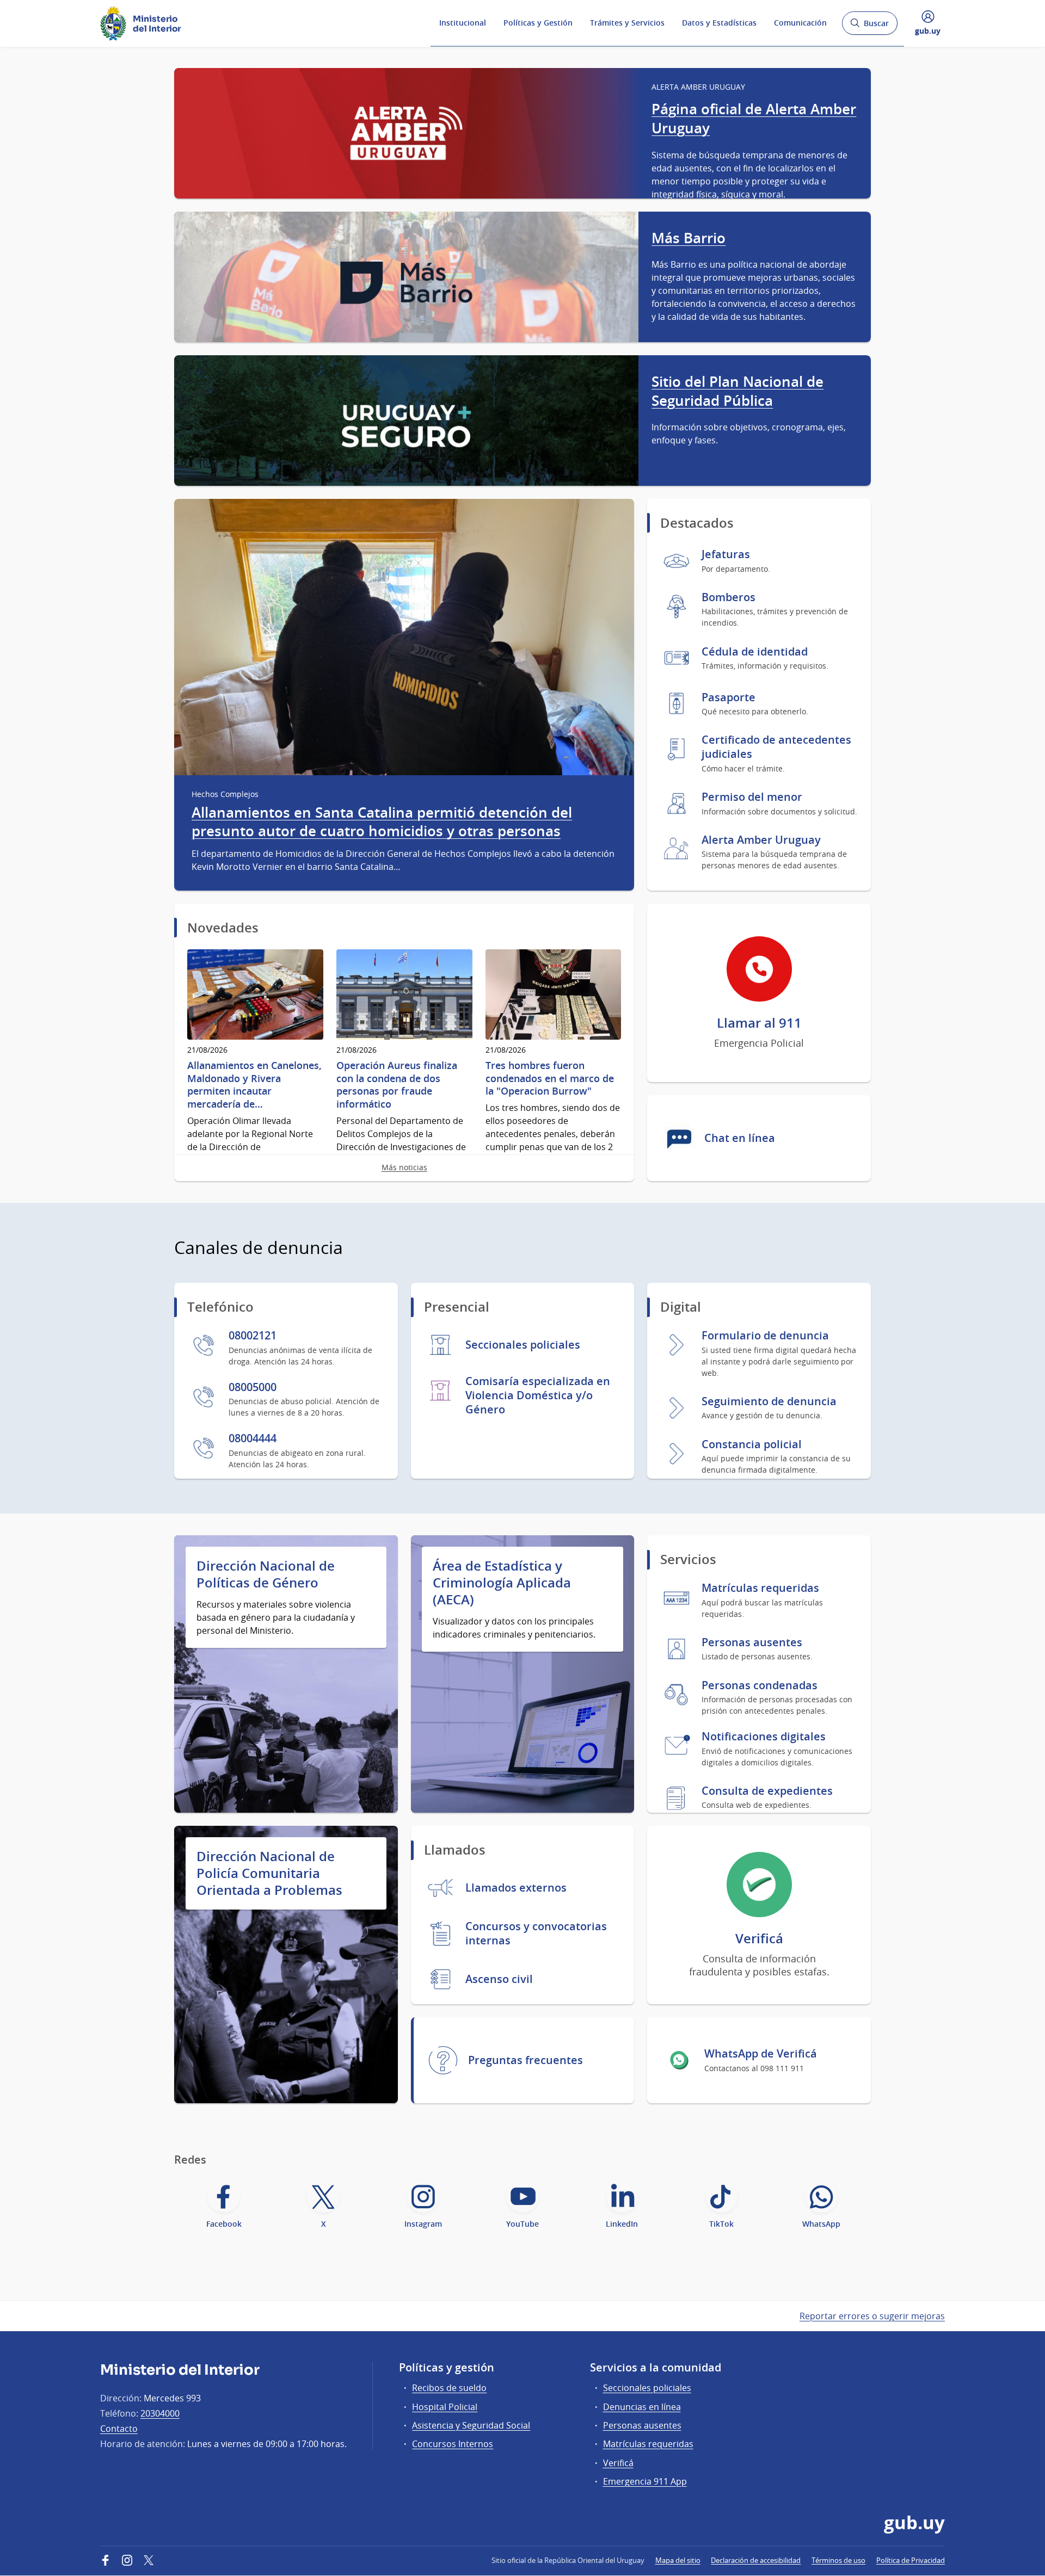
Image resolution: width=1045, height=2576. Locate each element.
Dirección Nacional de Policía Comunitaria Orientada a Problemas (269, 1873)
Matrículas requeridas (648, 2444)
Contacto (119, 2429)
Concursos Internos (453, 2444)
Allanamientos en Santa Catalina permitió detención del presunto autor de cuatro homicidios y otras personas (382, 822)
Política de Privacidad (911, 2560)
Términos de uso (838, 2560)
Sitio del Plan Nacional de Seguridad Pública (737, 391)
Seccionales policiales (647, 2388)
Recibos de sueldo (449, 2388)
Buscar (869, 26)
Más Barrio (689, 238)
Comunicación (800, 23)
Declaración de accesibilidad (756, 2560)
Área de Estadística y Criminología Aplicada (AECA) (502, 1583)
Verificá (618, 2463)
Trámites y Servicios (627, 23)
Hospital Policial (445, 2407)
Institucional (463, 23)
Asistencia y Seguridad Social (471, 2425)
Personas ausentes (642, 2425)
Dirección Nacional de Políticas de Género (266, 1574)
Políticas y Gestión (538, 23)
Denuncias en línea (642, 2407)
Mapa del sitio (678, 2560)
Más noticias (404, 1167)
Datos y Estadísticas (719, 23)
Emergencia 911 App (645, 2481)
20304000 (160, 2413)
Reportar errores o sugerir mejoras (872, 2316)
